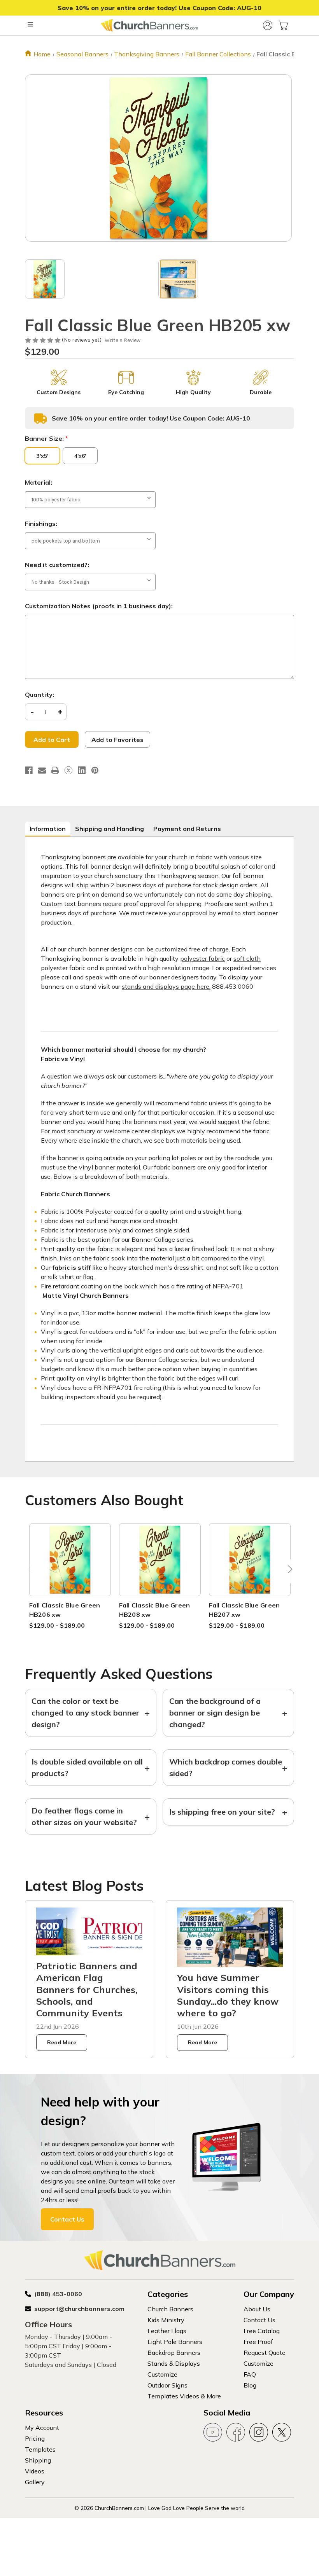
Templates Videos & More (184, 2396)
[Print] (55, 770)
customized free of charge (192, 949)
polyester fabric (202, 958)
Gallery (35, 2482)
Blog (250, 2385)
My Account (42, 2428)
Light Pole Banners (175, 2342)
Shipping (38, 2460)
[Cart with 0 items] (283, 25)
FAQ (250, 2374)
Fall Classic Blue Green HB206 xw (65, 1610)
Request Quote (265, 2353)
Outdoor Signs (167, 2385)
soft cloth (247, 958)
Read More (62, 2042)
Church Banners (170, 2309)
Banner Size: (46, 438)
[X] (68, 770)
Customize (162, 2374)
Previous (31, 1571)
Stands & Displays (174, 2363)
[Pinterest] (95, 770)
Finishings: (41, 524)
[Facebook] (29, 770)
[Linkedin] (82, 770)
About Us (257, 2309)
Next (288, 1571)
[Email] (42, 770)
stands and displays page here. (166, 986)
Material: (39, 482)
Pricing (35, 2438)
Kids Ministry (166, 2320)
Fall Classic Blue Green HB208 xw (155, 1610)
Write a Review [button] (123, 340)
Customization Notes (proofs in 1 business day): (99, 606)
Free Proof (258, 2342)
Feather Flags (167, 2331)
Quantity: (39, 695)
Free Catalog (262, 2331)
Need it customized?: (57, 565)
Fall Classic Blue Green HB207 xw (245, 1610)
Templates (40, 2449)
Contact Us (67, 2219)
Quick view (70, 1550)
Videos (35, 2471)
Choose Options (70, 1569)
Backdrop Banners (174, 2353)
